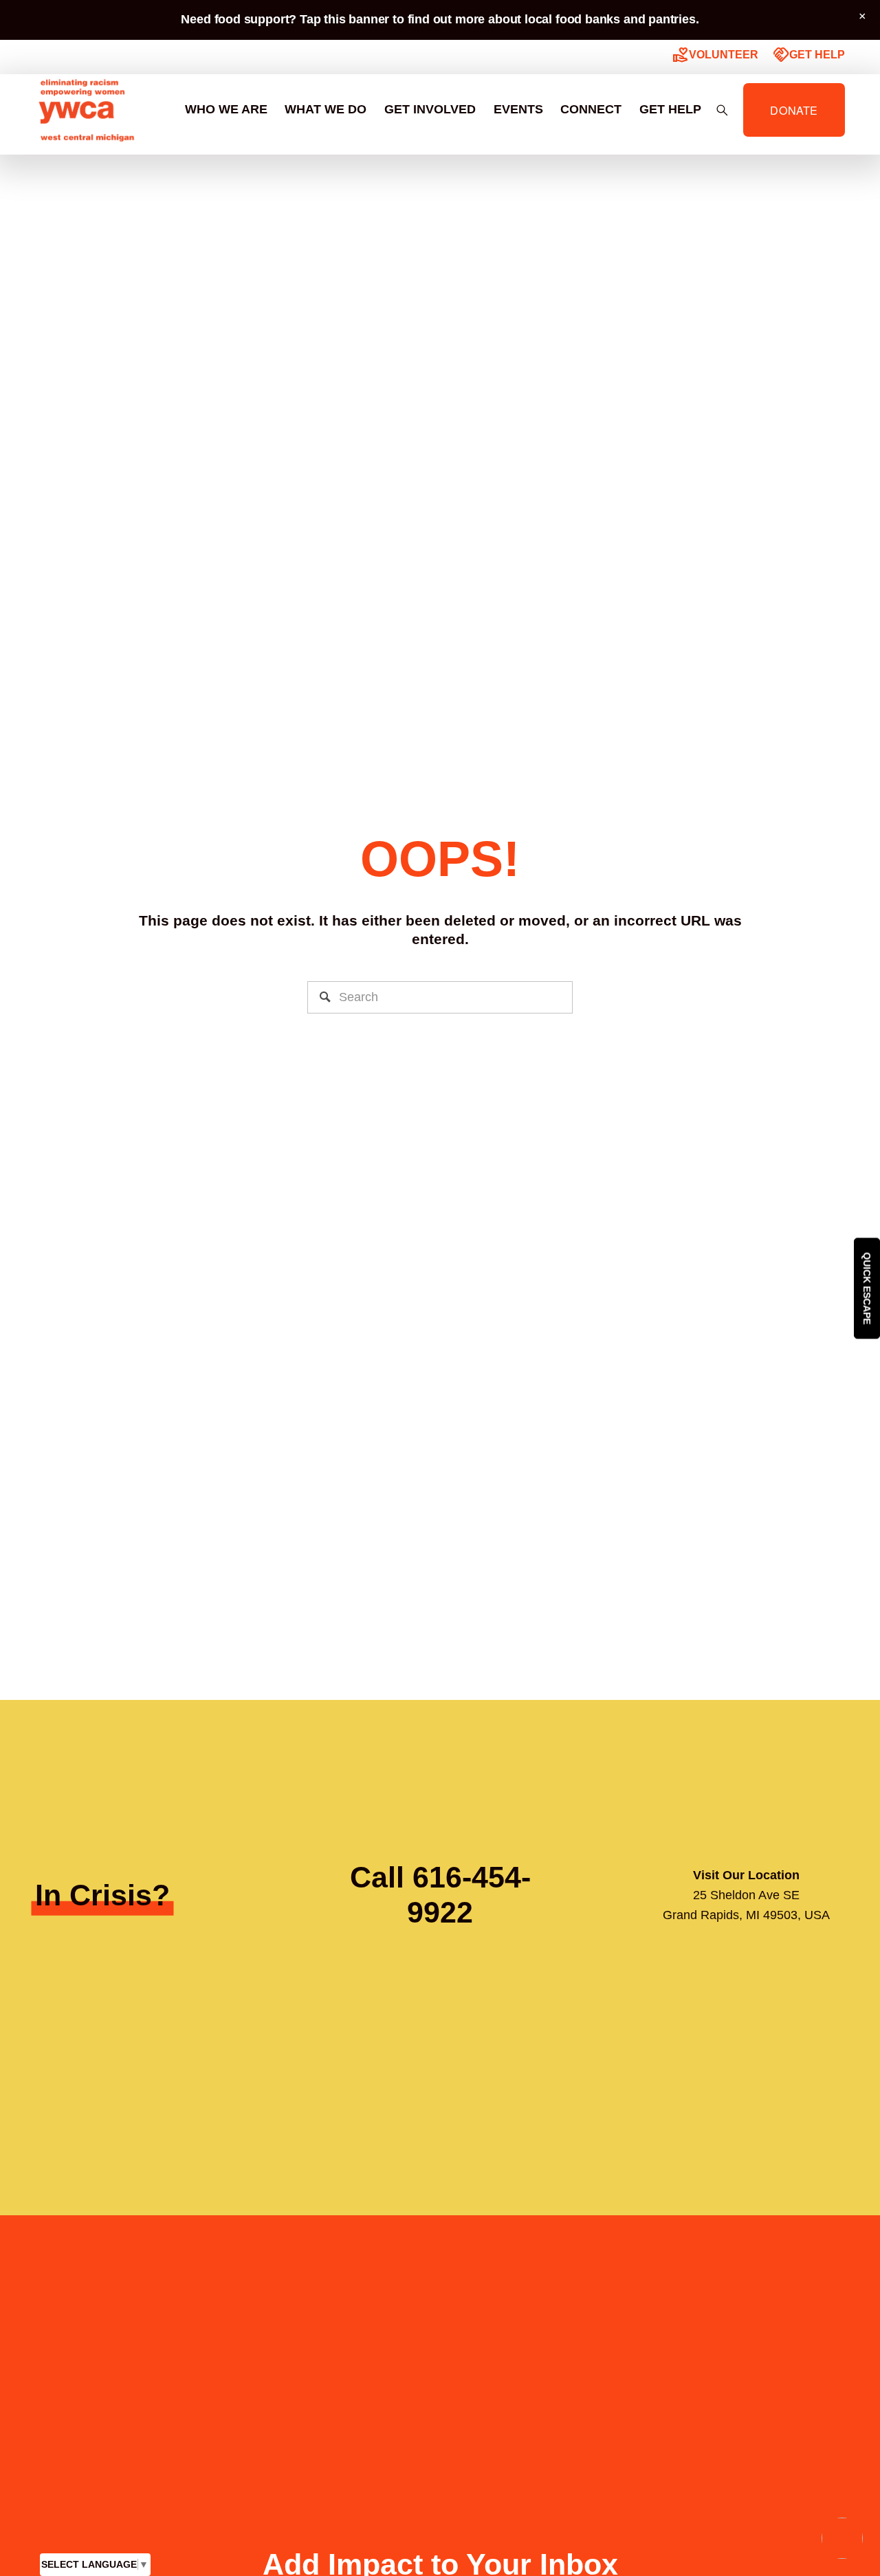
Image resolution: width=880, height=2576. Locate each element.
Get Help (809, 55)
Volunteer (715, 55)
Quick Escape (867, 1288)
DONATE (794, 110)
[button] (863, 17)
